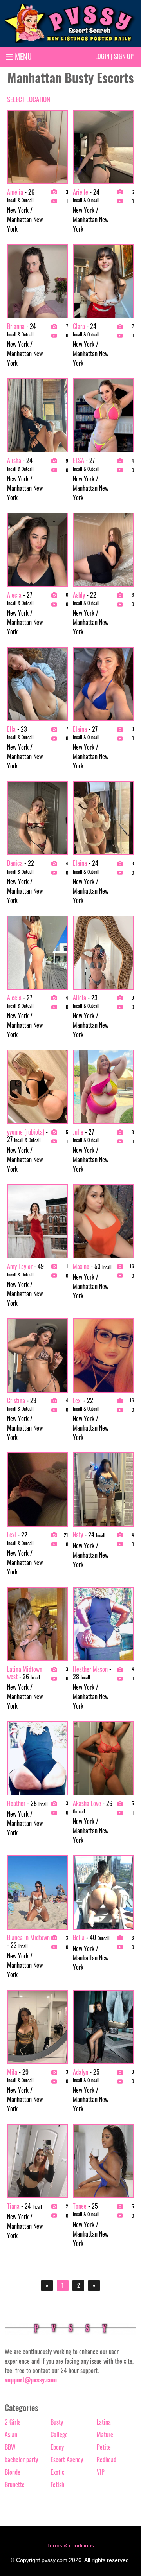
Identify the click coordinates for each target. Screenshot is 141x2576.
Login (102, 56)
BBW (10, 2447)
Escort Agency (67, 2459)
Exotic (58, 2472)
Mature (105, 2434)
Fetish (57, 2484)
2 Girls (13, 2422)
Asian (11, 2434)
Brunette (15, 2484)
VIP (101, 2472)
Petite (104, 2447)
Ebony (57, 2447)
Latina (104, 2422)
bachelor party (21, 2459)
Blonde (13, 2472)
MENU (22, 56)
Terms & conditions (70, 2545)
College (59, 2434)
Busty (57, 2422)
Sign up (124, 56)
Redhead (107, 2459)
